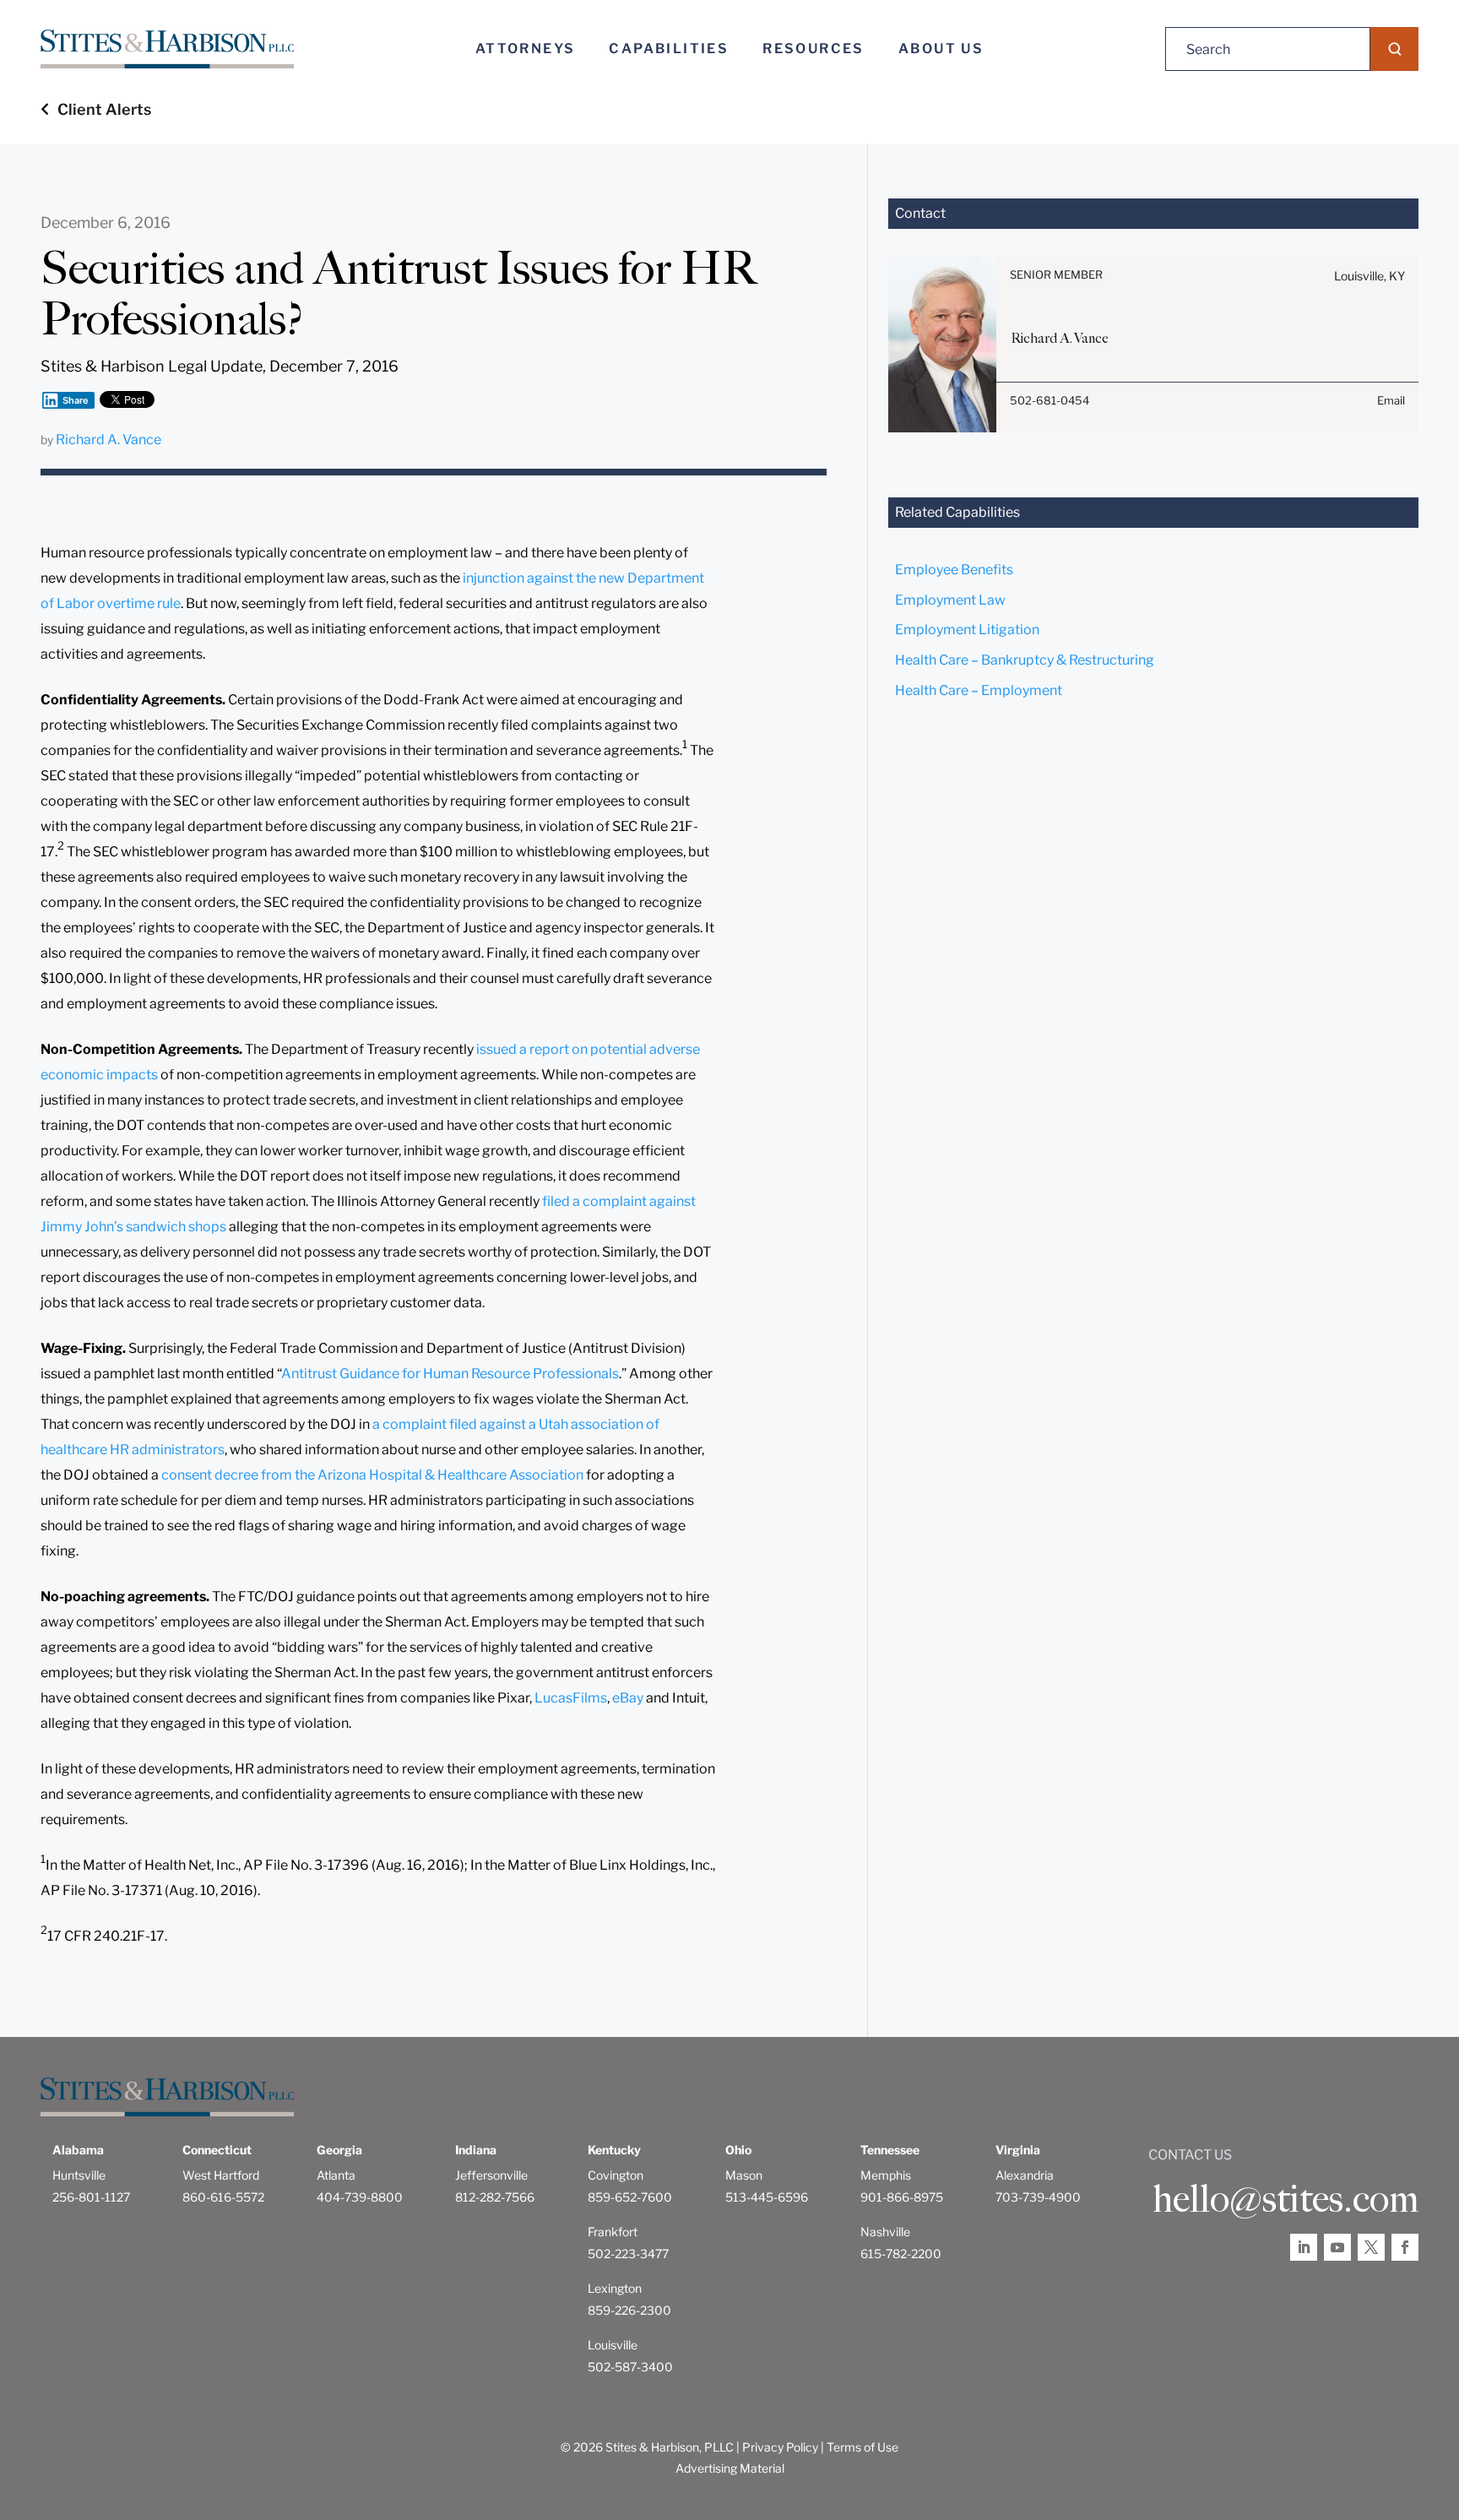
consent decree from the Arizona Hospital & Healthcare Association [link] (372, 1475)
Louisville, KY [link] (1370, 276)
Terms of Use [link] (862, 2447)
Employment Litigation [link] (967, 630)
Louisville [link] (613, 2345)
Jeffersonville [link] (491, 2175)
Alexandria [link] (1025, 2175)
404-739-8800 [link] (360, 2197)
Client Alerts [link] (104, 109)
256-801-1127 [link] (91, 2197)
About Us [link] (941, 49)
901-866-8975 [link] (902, 2197)
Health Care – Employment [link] (979, 690)
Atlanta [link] (336, 2175)
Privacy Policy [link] (780, 2447)
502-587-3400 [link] (630, 2367)
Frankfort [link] (613, 2232)
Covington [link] (616, 2175)
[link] (167, 49)
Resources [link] (814, 49)
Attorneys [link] (526, 49)
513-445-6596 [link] (767, 2197)
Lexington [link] (615, 2288)
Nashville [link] (885, 2232)
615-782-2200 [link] (901, 2254)
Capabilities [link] (669, 49)
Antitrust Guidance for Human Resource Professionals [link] (450, 1374)
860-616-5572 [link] (223, 2197)
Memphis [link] (886, 2175)
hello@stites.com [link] (1285, 2199)
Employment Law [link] (950, 600)
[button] (1394, 49)
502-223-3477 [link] (628, 2254)
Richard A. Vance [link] (108, 440)
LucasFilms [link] (571, 1698)
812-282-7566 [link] (495, 2197)
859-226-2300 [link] (629, 2310)
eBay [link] (628, 1698)
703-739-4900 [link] (1038, 2197)
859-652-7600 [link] (630, 2197)
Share (76, 400)
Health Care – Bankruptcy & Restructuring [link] (1025, 660)
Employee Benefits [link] (954, 570)
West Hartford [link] (221, 2175)
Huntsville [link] (79, 2175)
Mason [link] (744, 2175)
